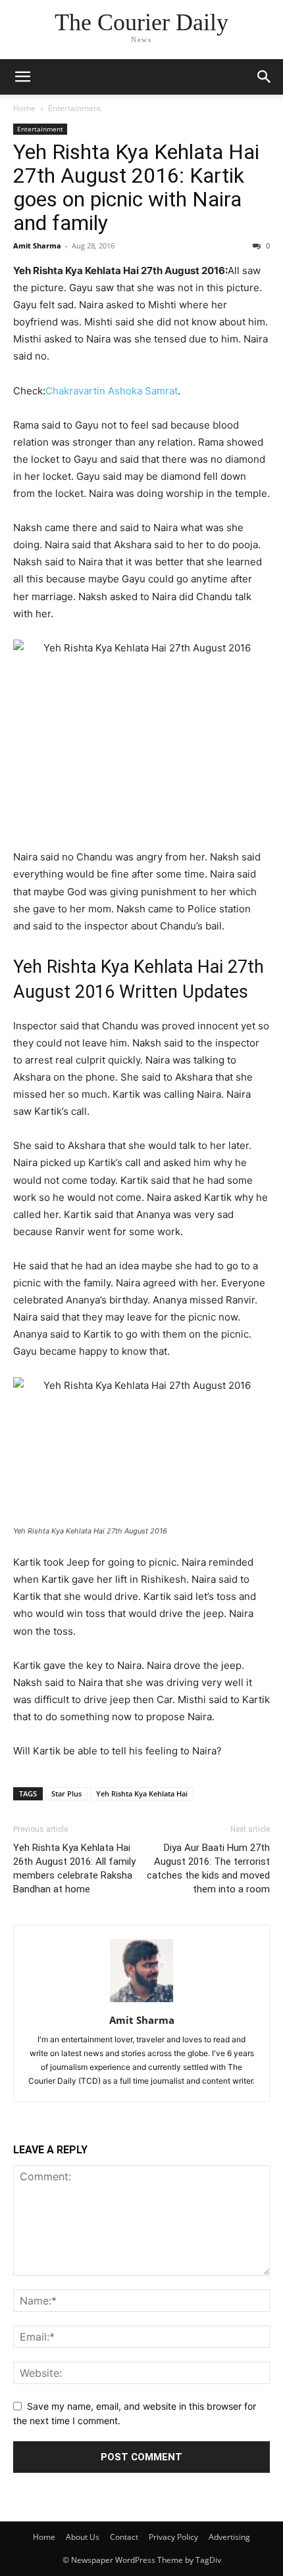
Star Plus (66, 1793)
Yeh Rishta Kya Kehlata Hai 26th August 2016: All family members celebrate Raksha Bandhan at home (74, 1868)
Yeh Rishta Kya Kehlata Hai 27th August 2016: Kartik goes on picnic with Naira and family (136, 187)
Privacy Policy (173, 2537)
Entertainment (74, 108)
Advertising (229, 2537)
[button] (22, 77)
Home (24, 108)
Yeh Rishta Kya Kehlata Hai (142, 1793)
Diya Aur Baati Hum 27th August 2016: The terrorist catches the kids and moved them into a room (208, 1868)
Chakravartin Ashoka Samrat (112, 391)
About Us (83, 2537)
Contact (124, 2537)
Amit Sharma (37, 246)
